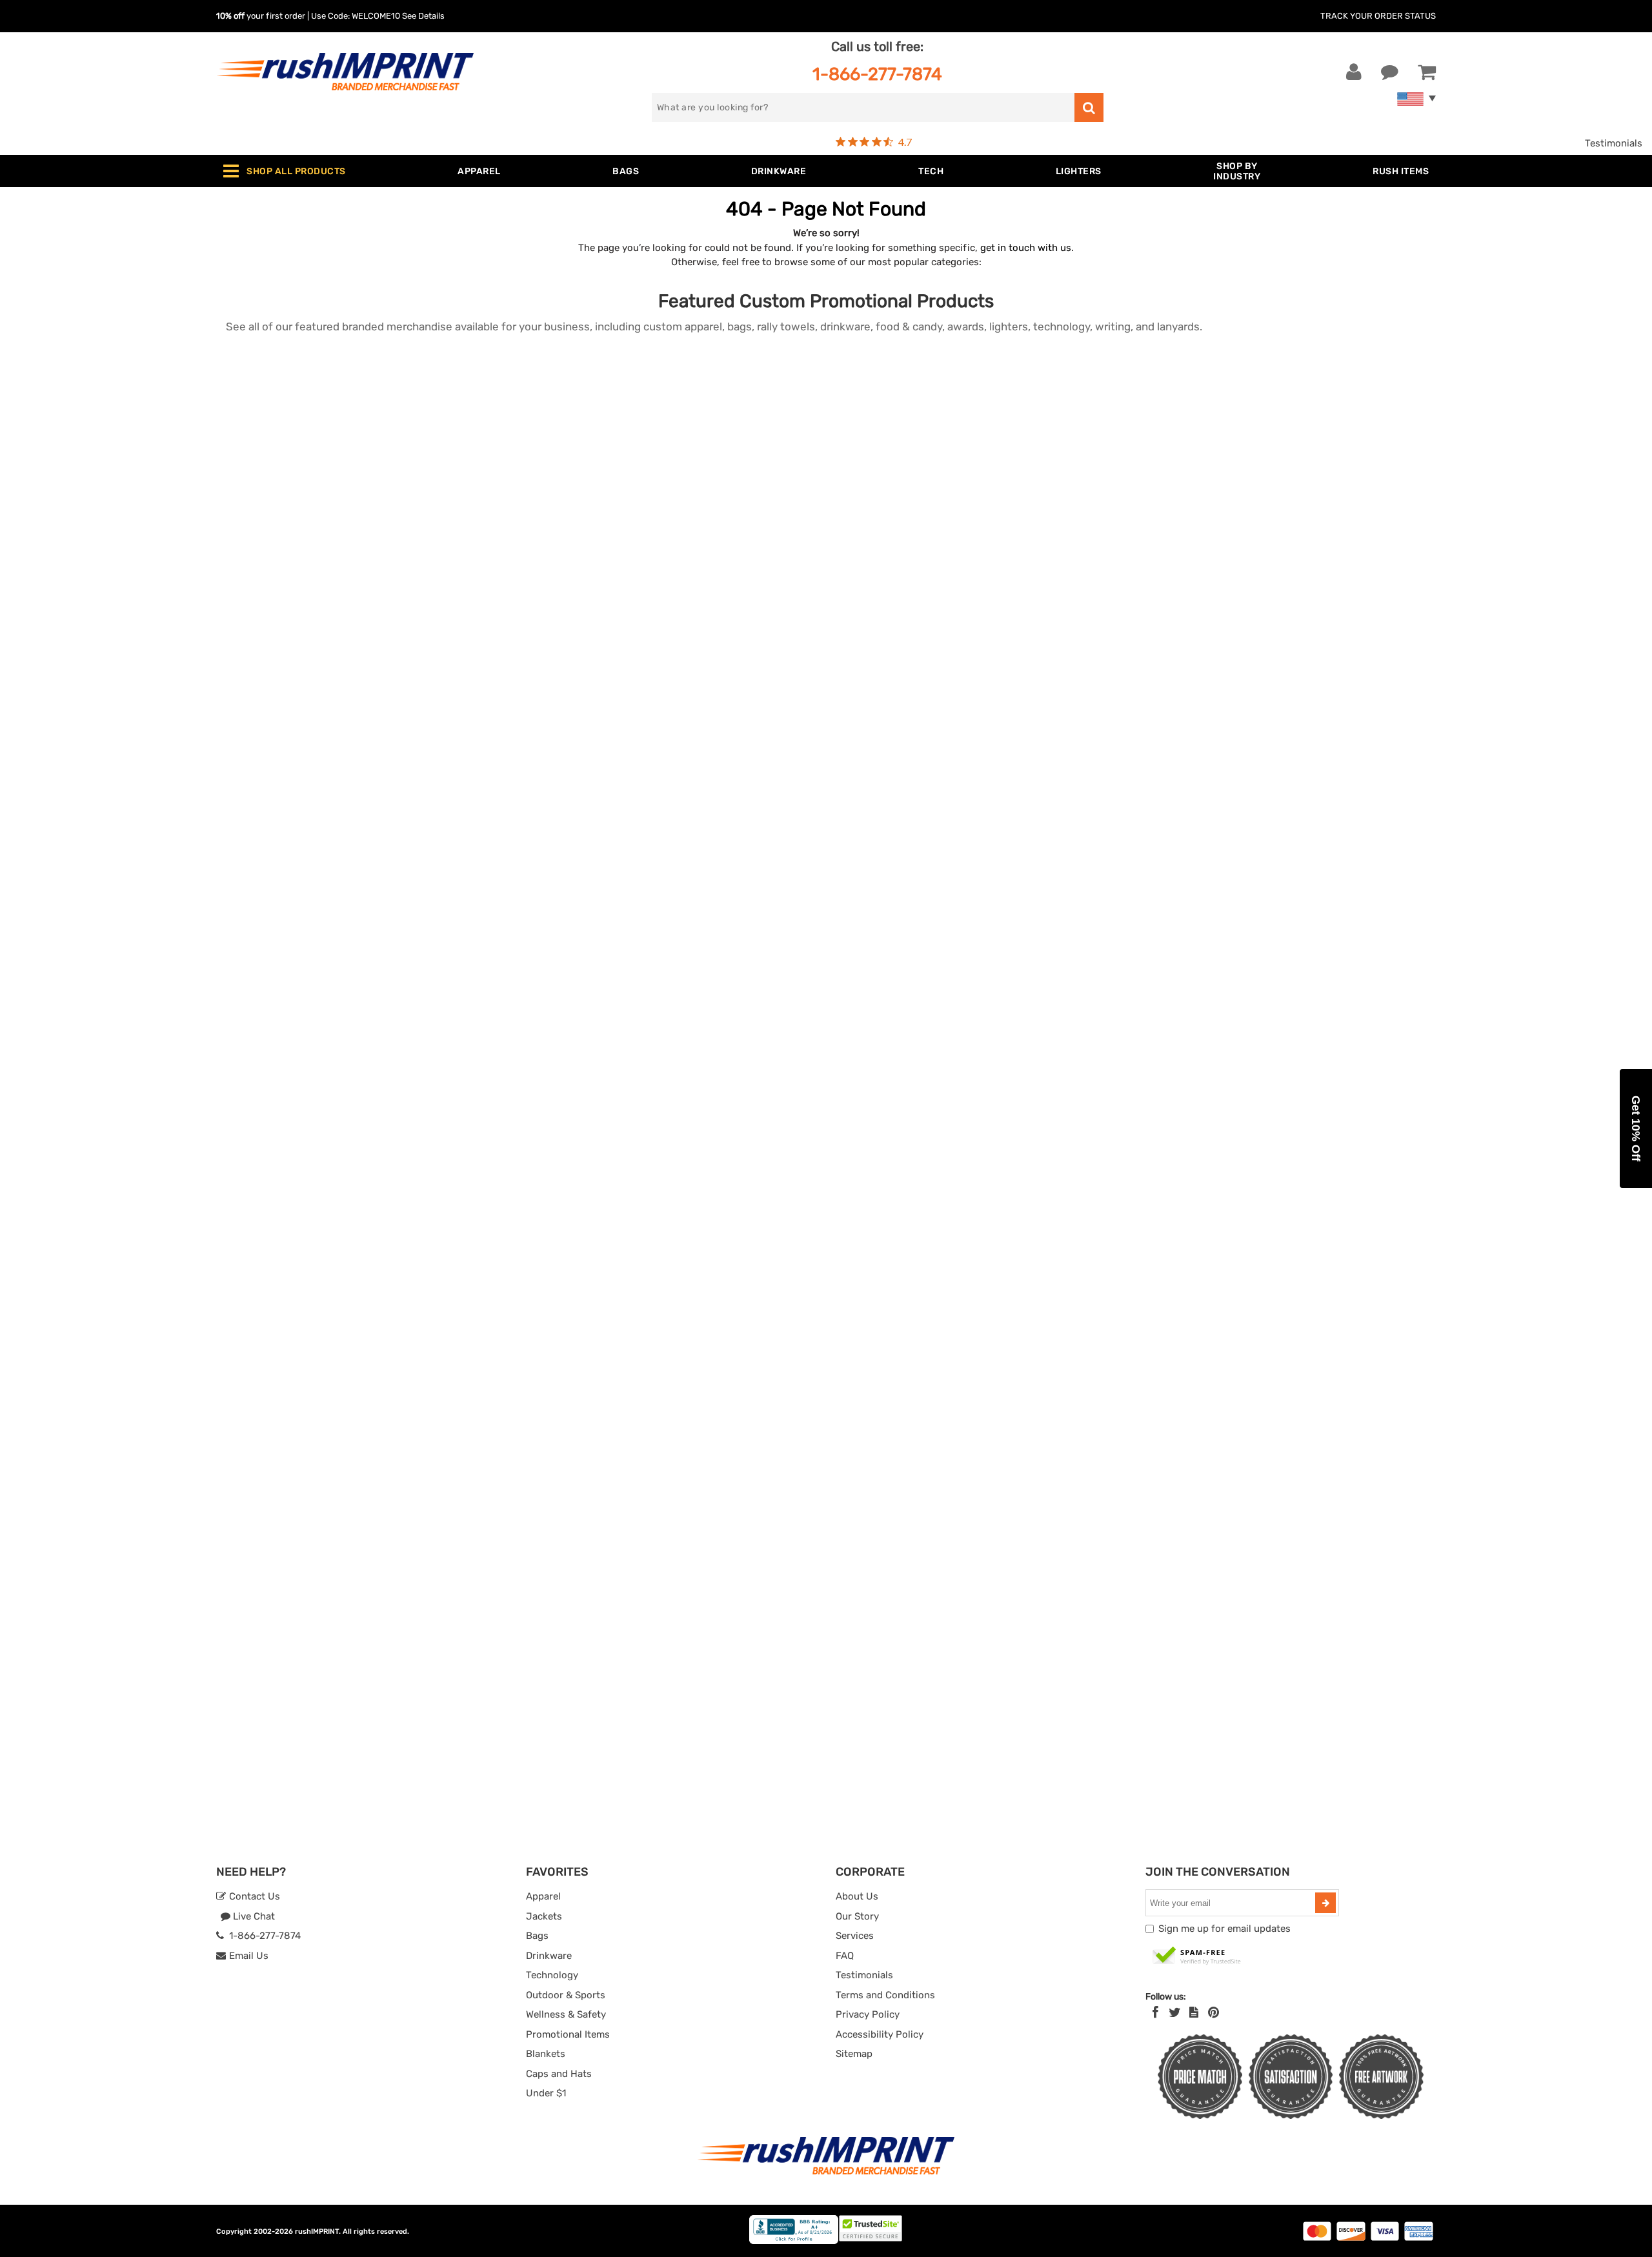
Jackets (544, 1916)
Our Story (857, 1916)
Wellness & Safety (566, 2014)
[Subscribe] (1325, 1903)
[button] (1636, 1128)
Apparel (543, 1896)
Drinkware (549, 1956)
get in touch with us (1026, 248)
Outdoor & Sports (566, 1995)
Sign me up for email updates (1224, 1929)
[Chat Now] (1390, 72)
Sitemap (854, 2054)
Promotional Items (568, 2034)
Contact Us (253, 1896)
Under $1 (546, 2093)
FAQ (845, 1956)
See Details (423, 16)
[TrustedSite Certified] (1197, 1956)
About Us (857, 1896)
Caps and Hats (559, 2074)
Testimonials (1614, 143)
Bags (537, 1936)
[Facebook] (1155, 2012)
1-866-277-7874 (877, 74)
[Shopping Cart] (1427, 72)
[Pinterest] (1214, 2012)
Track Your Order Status (1378, 16)
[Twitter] (1175, 2012)
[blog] (1194, 2012)
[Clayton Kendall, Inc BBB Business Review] (794, 2241)
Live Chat (253, 1916)
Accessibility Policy (880, 2034)
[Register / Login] (1354, 72)
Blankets (546, 2054)
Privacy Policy (868, 2014)
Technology (552, 1975)
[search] (1089, 107)
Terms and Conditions (885, 1995)
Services (855, 1936)
